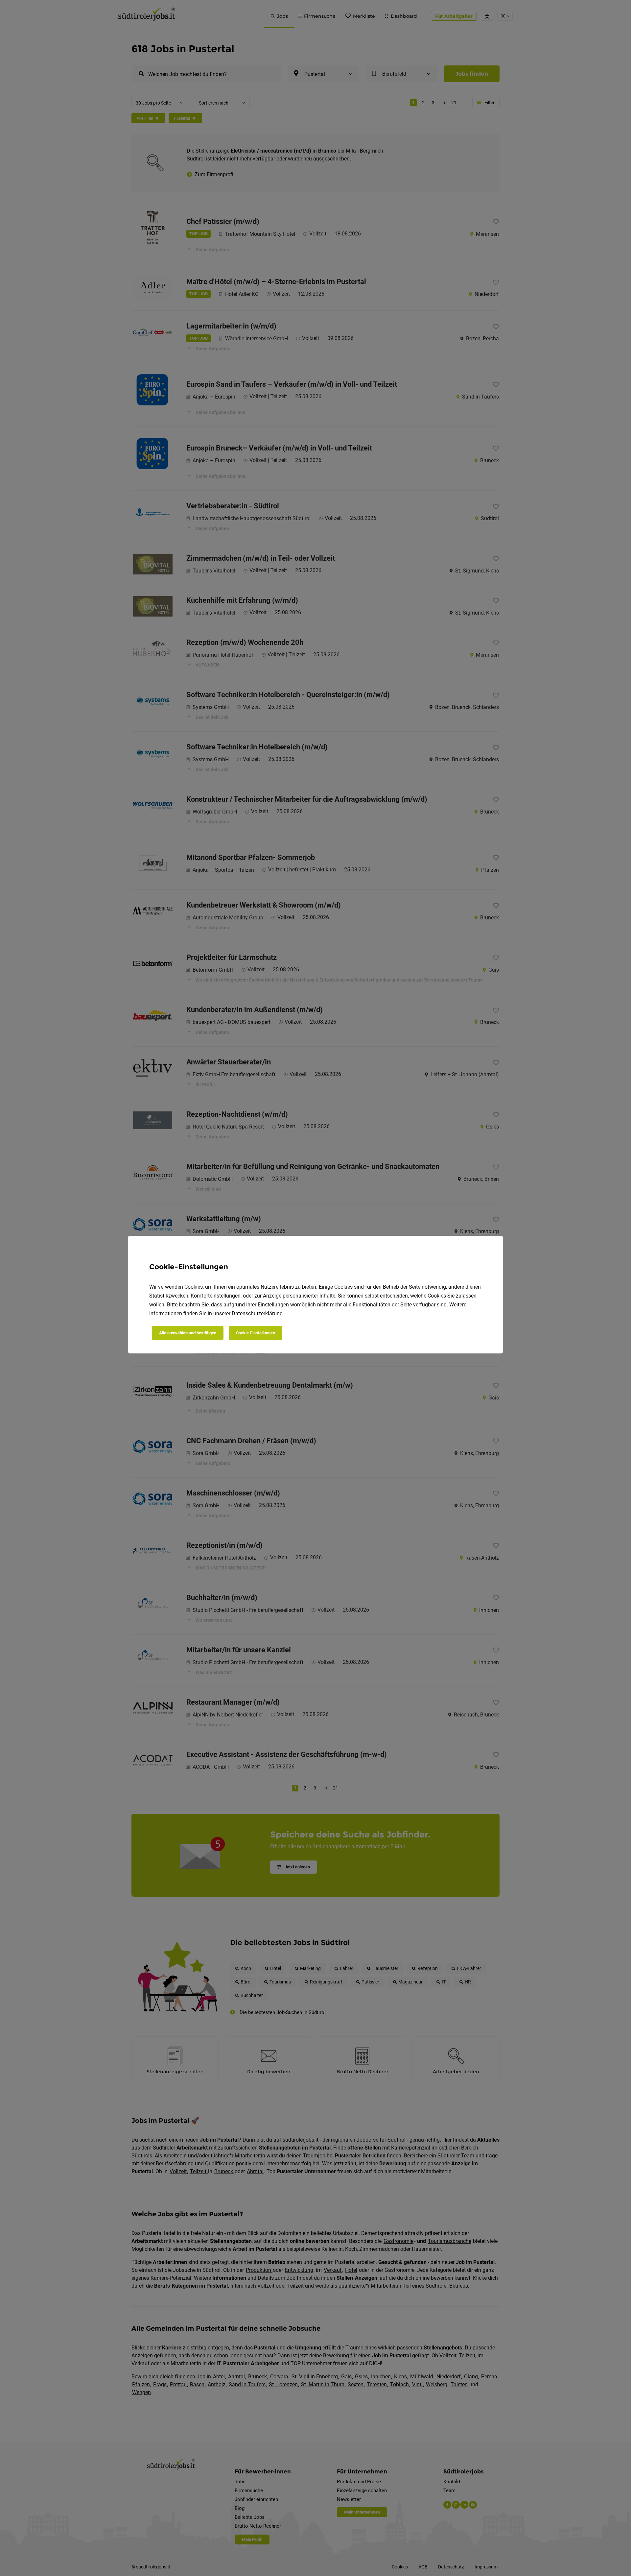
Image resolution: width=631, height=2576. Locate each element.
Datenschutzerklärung (257, 1313)
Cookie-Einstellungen (256, 1333)
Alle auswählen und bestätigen (188, 1333)
